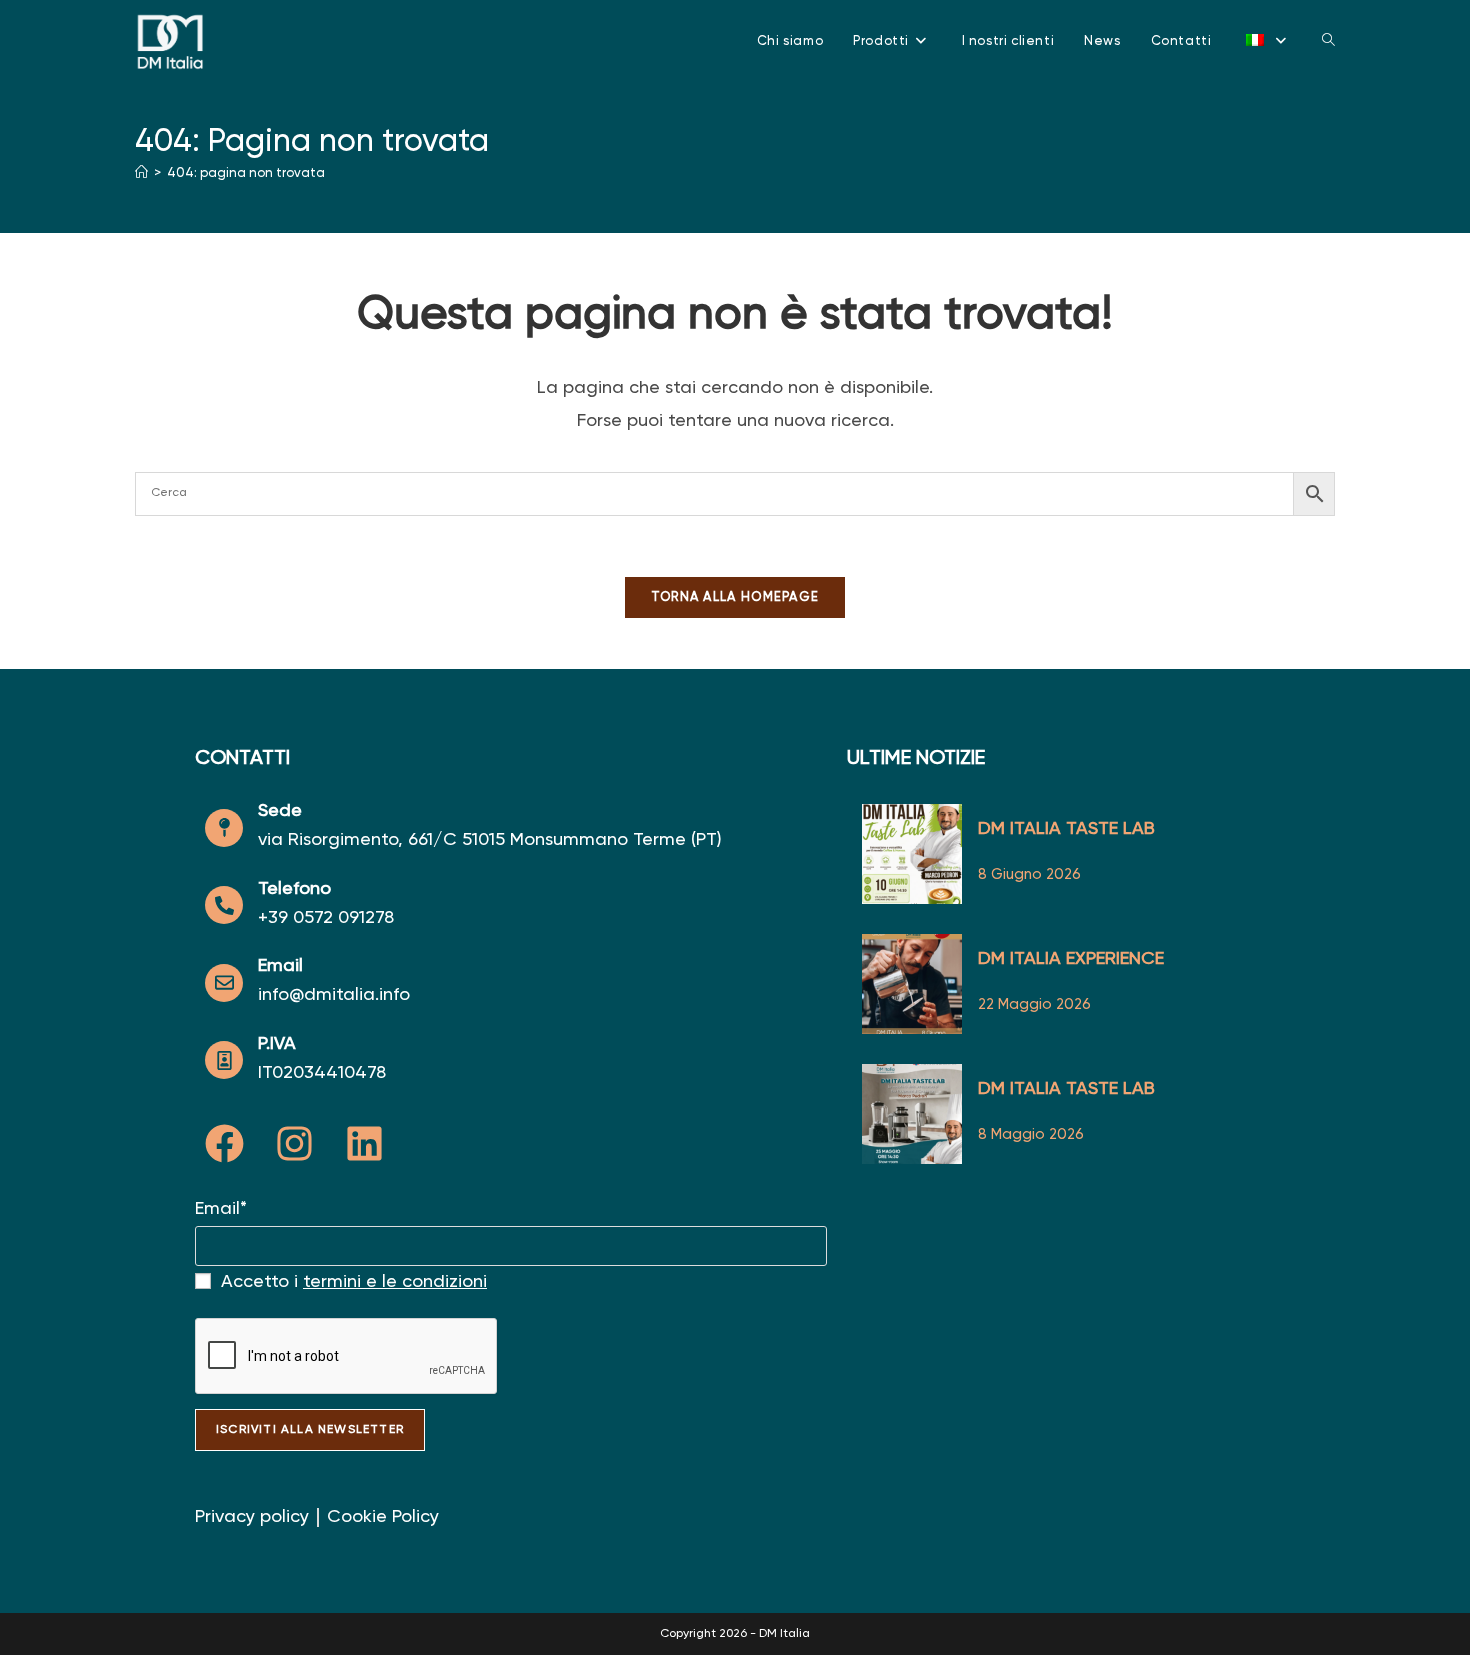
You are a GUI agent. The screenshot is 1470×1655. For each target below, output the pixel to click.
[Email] (224, 983)
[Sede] (224, 828)
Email (280, 966)
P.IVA (277, 1044)
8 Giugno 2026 (1029, 874)
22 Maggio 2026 (1034, 1004)
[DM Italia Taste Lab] (912, 1114)
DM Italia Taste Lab (1066, 1089)
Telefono (294, 889)
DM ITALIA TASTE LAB (1066, 829)
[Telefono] (224, 905)
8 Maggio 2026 (1031, 1134)
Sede (280, 811)
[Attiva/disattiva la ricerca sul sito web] (1328, 41)
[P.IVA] (224, 1060)
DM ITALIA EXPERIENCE (1071, 959)
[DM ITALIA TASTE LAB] (912, 854)
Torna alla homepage (735, 597)
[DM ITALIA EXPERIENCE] (912, 984)
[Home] (141, 173)
